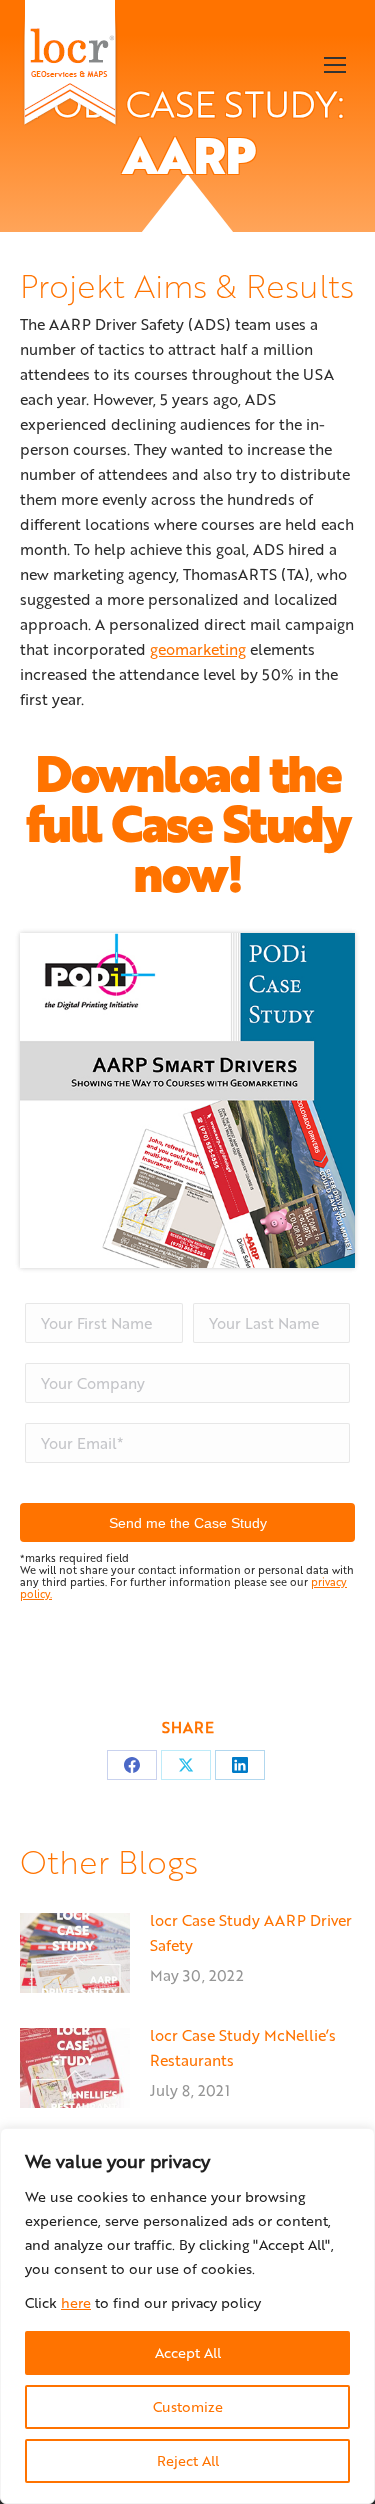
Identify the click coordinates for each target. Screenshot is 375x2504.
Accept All (188, 2352)
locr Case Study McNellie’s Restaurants (243, 2047)
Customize (188, 2406)
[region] (187, 2316)
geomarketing (198, 649)
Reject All (188, 2460)
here (76, 2302)
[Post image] (75, 1953)
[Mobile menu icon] (335, 65)
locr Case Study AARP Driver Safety (251, 1932)
